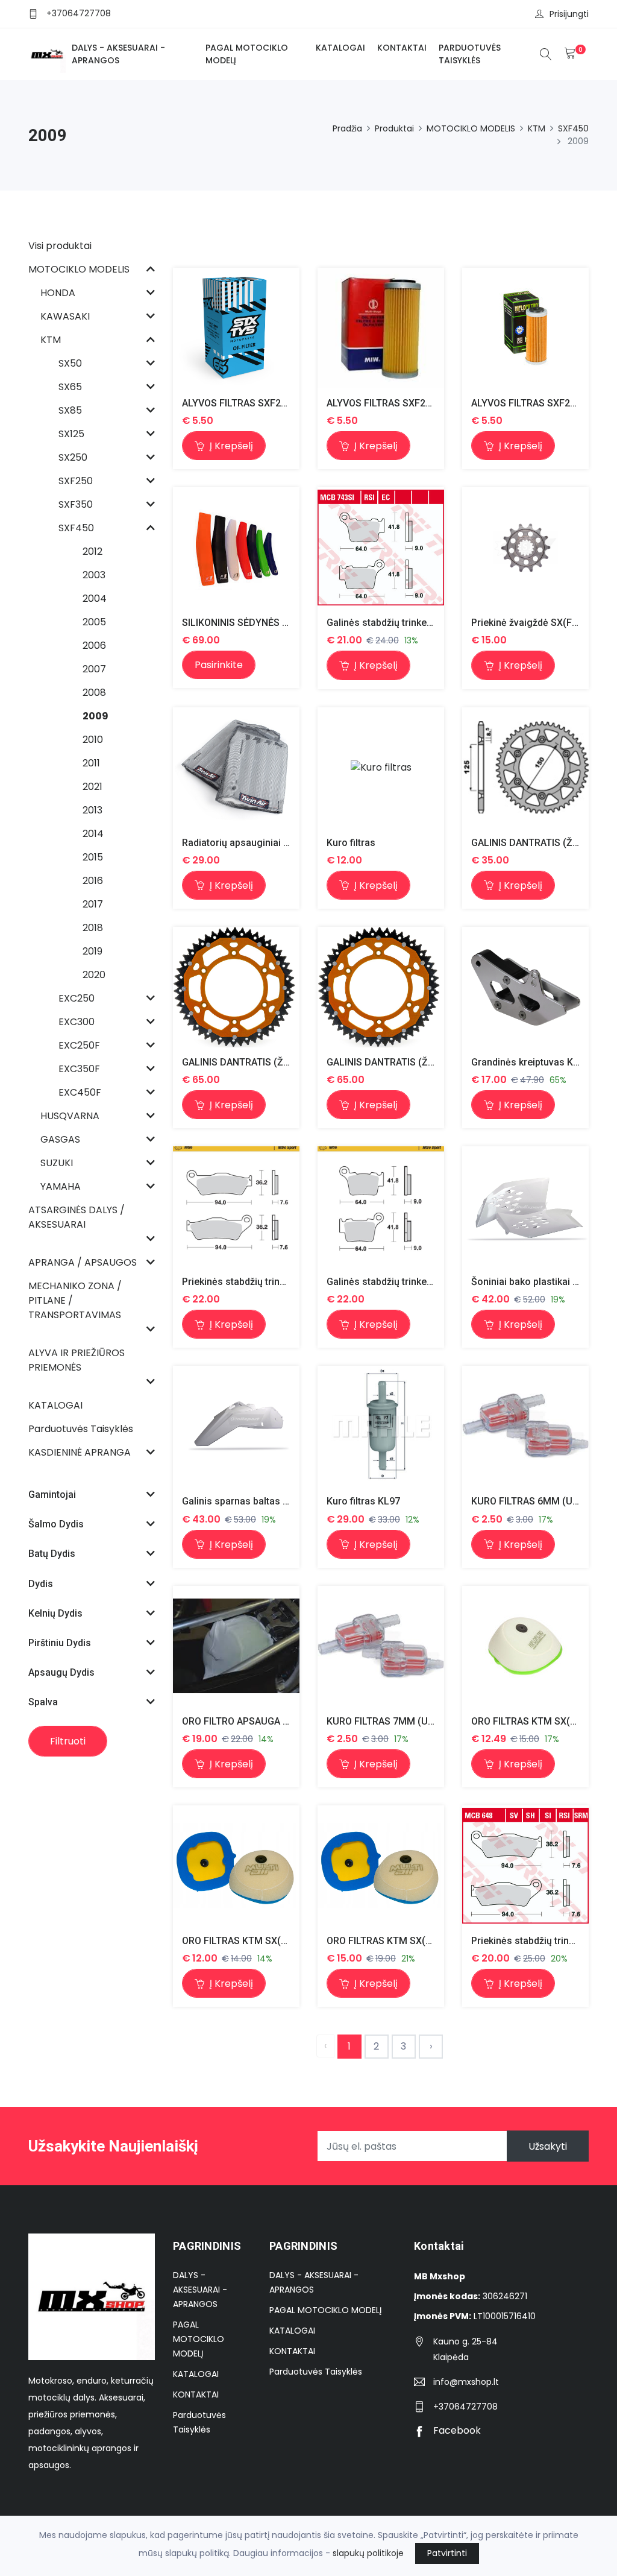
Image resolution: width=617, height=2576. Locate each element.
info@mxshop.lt (466, 2382)
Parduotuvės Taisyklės (470, 54)
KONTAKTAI (402, 48)
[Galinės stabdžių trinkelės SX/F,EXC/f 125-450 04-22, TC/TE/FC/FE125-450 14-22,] (381, 1207)
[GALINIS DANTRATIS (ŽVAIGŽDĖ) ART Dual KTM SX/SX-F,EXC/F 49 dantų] (381, 987)
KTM (537, 128)
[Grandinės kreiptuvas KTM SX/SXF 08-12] (525, 987)
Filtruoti (68, 1741)
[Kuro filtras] (381, 767)
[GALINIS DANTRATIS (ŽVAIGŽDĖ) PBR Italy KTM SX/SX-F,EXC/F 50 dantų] (525, 767)
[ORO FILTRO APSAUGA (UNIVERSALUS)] (236, 1646)
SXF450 (573, 128)
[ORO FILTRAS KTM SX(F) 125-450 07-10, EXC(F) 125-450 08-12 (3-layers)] (381, 1866)
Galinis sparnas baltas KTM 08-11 (256, 1501)
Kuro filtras (351, 843)
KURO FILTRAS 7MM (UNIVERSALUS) (407, 1721)
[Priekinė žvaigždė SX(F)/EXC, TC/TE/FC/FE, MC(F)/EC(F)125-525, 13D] (525, 548)
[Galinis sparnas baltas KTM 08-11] (236, 1427)
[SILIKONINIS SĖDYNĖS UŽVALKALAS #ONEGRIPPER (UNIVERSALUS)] (236, 548)
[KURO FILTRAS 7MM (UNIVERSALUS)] (381, 1646)
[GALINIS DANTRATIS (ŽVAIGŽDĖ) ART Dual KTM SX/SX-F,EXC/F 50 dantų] (236, 987)
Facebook (456, 2430)
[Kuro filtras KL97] (381, 1426)
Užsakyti (548, 2146)
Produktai (394, 128)
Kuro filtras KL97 (363, 1501)
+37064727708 (79, 13)
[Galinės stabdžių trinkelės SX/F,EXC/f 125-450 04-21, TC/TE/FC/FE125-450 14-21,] (381, 548)
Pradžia (347, 128)
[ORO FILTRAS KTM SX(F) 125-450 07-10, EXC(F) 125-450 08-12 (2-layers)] (525, 1646)
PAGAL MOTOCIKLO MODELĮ (247, 54)
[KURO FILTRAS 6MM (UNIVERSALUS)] (525, 1426)
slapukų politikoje (368, 2553)
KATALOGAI (340, 48)
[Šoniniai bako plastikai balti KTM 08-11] (525, 1207)
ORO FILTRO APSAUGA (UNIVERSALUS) (268, 1721)
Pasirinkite (219, 665)
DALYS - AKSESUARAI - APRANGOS (118, 54)
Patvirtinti (447, 2553)
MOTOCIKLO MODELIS (471, 128)
